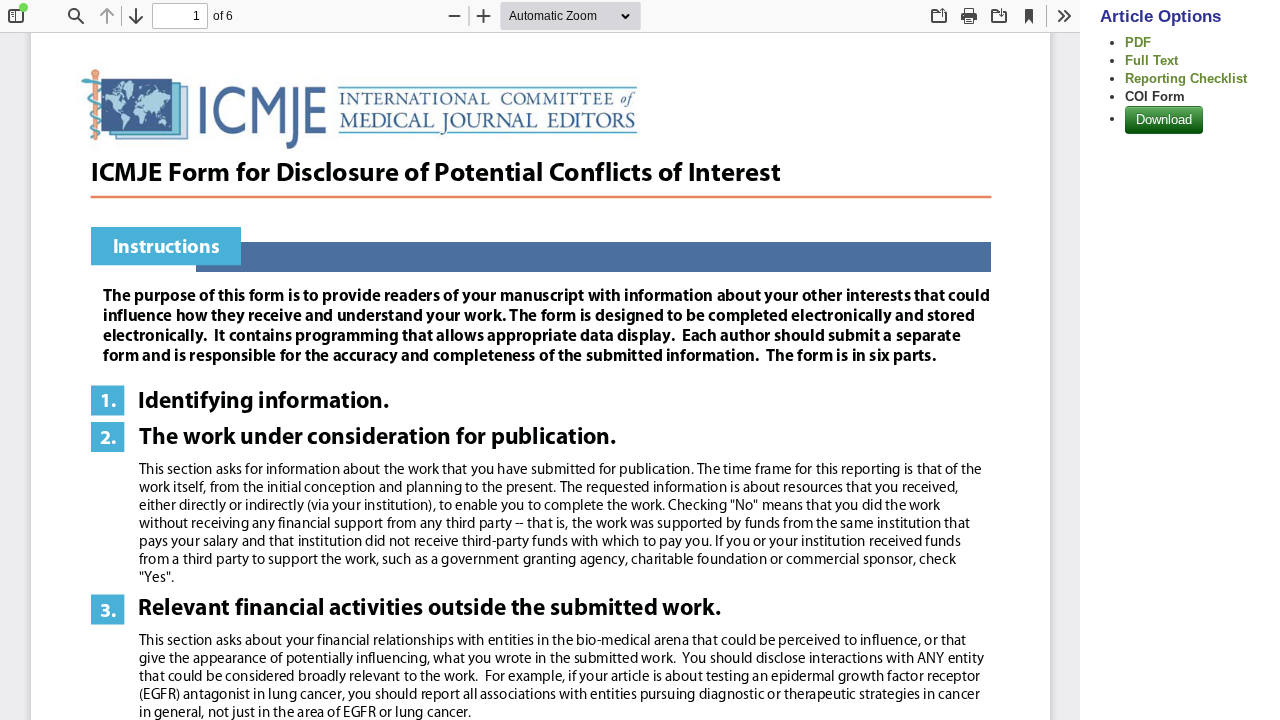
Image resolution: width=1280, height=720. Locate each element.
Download (1164, 119)
